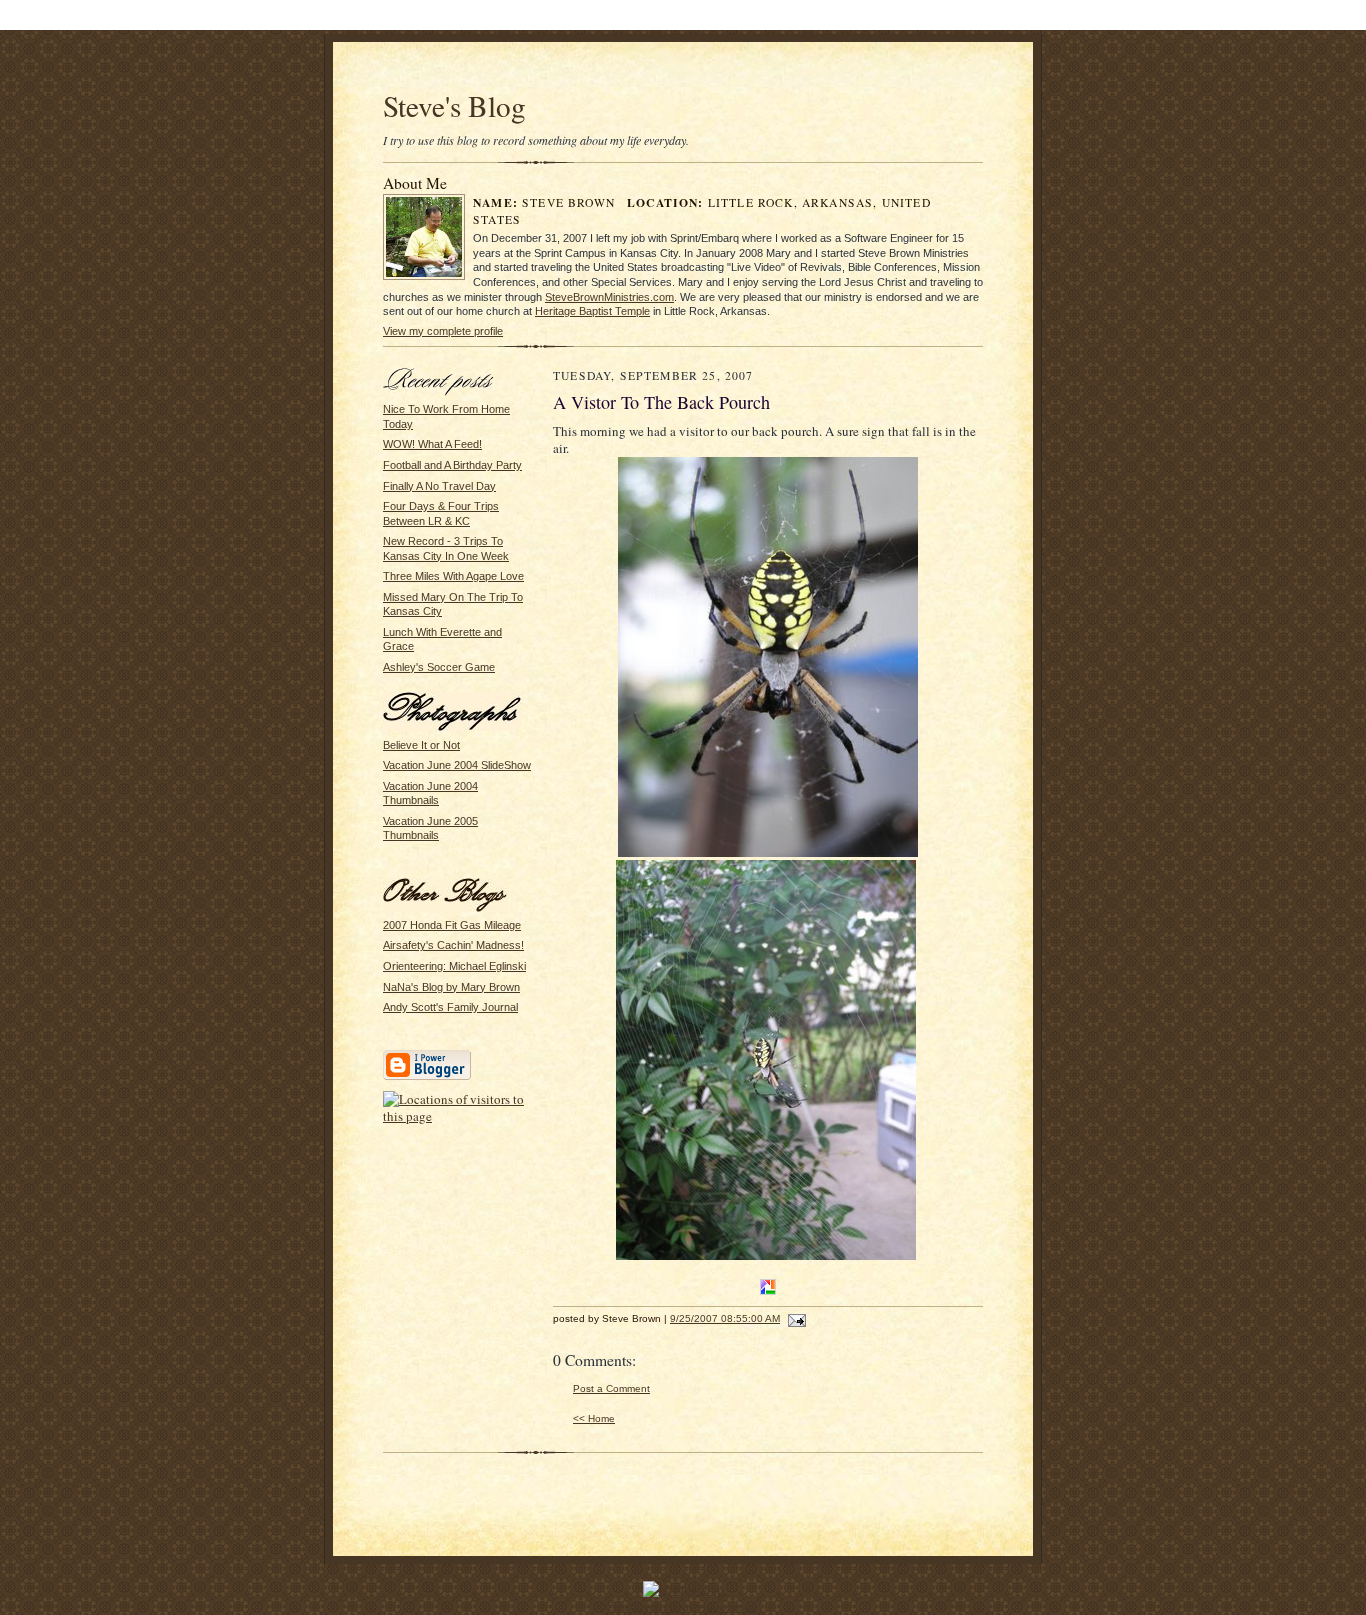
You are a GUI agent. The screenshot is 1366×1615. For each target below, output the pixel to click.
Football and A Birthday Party (452, 465)
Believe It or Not (421, 745)
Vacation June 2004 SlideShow (457, 765)
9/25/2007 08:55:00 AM (725, 1318)
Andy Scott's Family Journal (450, 1007)
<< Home (594, 1418)
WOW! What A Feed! (432, 444)
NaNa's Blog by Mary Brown (451, 987)
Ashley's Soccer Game (439, 667)
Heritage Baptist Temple (592, 311)
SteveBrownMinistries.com (609, 297)
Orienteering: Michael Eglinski (454, 966)
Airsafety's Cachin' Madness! (453, 945)
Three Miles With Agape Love (453, 576)
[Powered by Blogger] (427, 1077)
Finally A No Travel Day (439, 486)
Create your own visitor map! (683, 1606)
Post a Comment (611, 1388)
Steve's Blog (454, 105)
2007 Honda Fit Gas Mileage (452, 925)
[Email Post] (794, 1318)
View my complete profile (443, 331)
